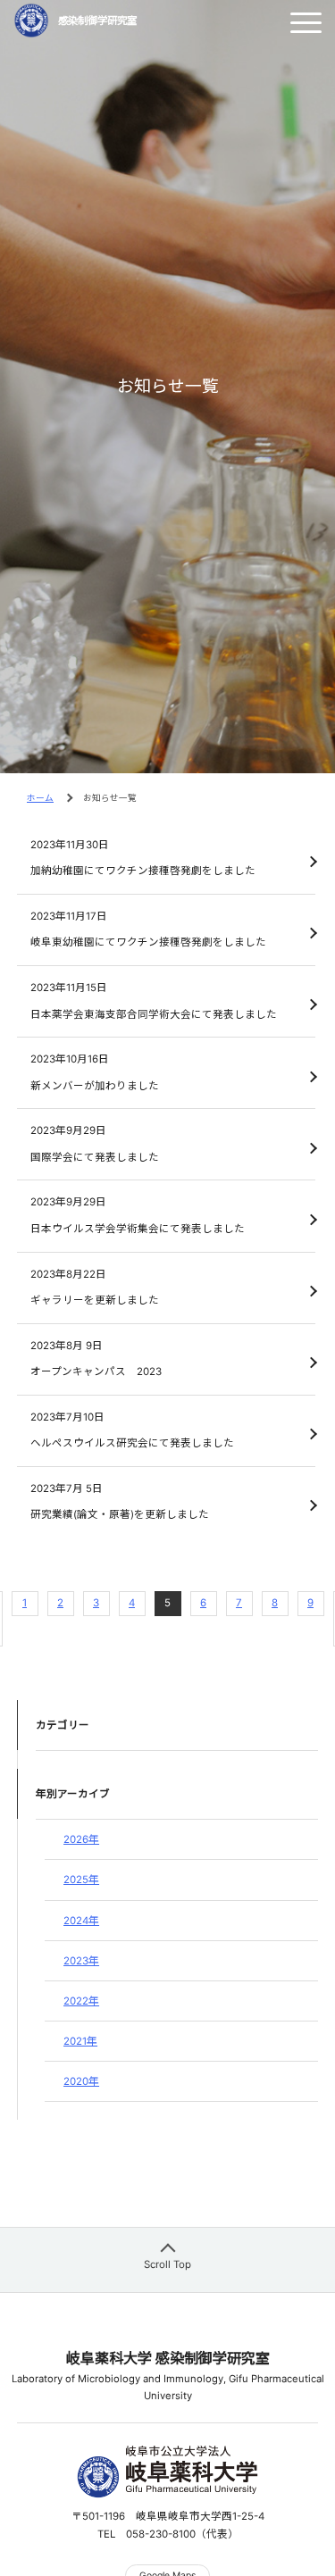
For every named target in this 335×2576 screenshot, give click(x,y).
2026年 (81, 1839)
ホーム (40, 798)
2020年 (81, 2081)
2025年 (81, 1880)
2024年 (81, 1921)
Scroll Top (167, 2264)
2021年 (80, 2041)
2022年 (81, 2001)
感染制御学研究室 (97, 21)
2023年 (81, 1961)
